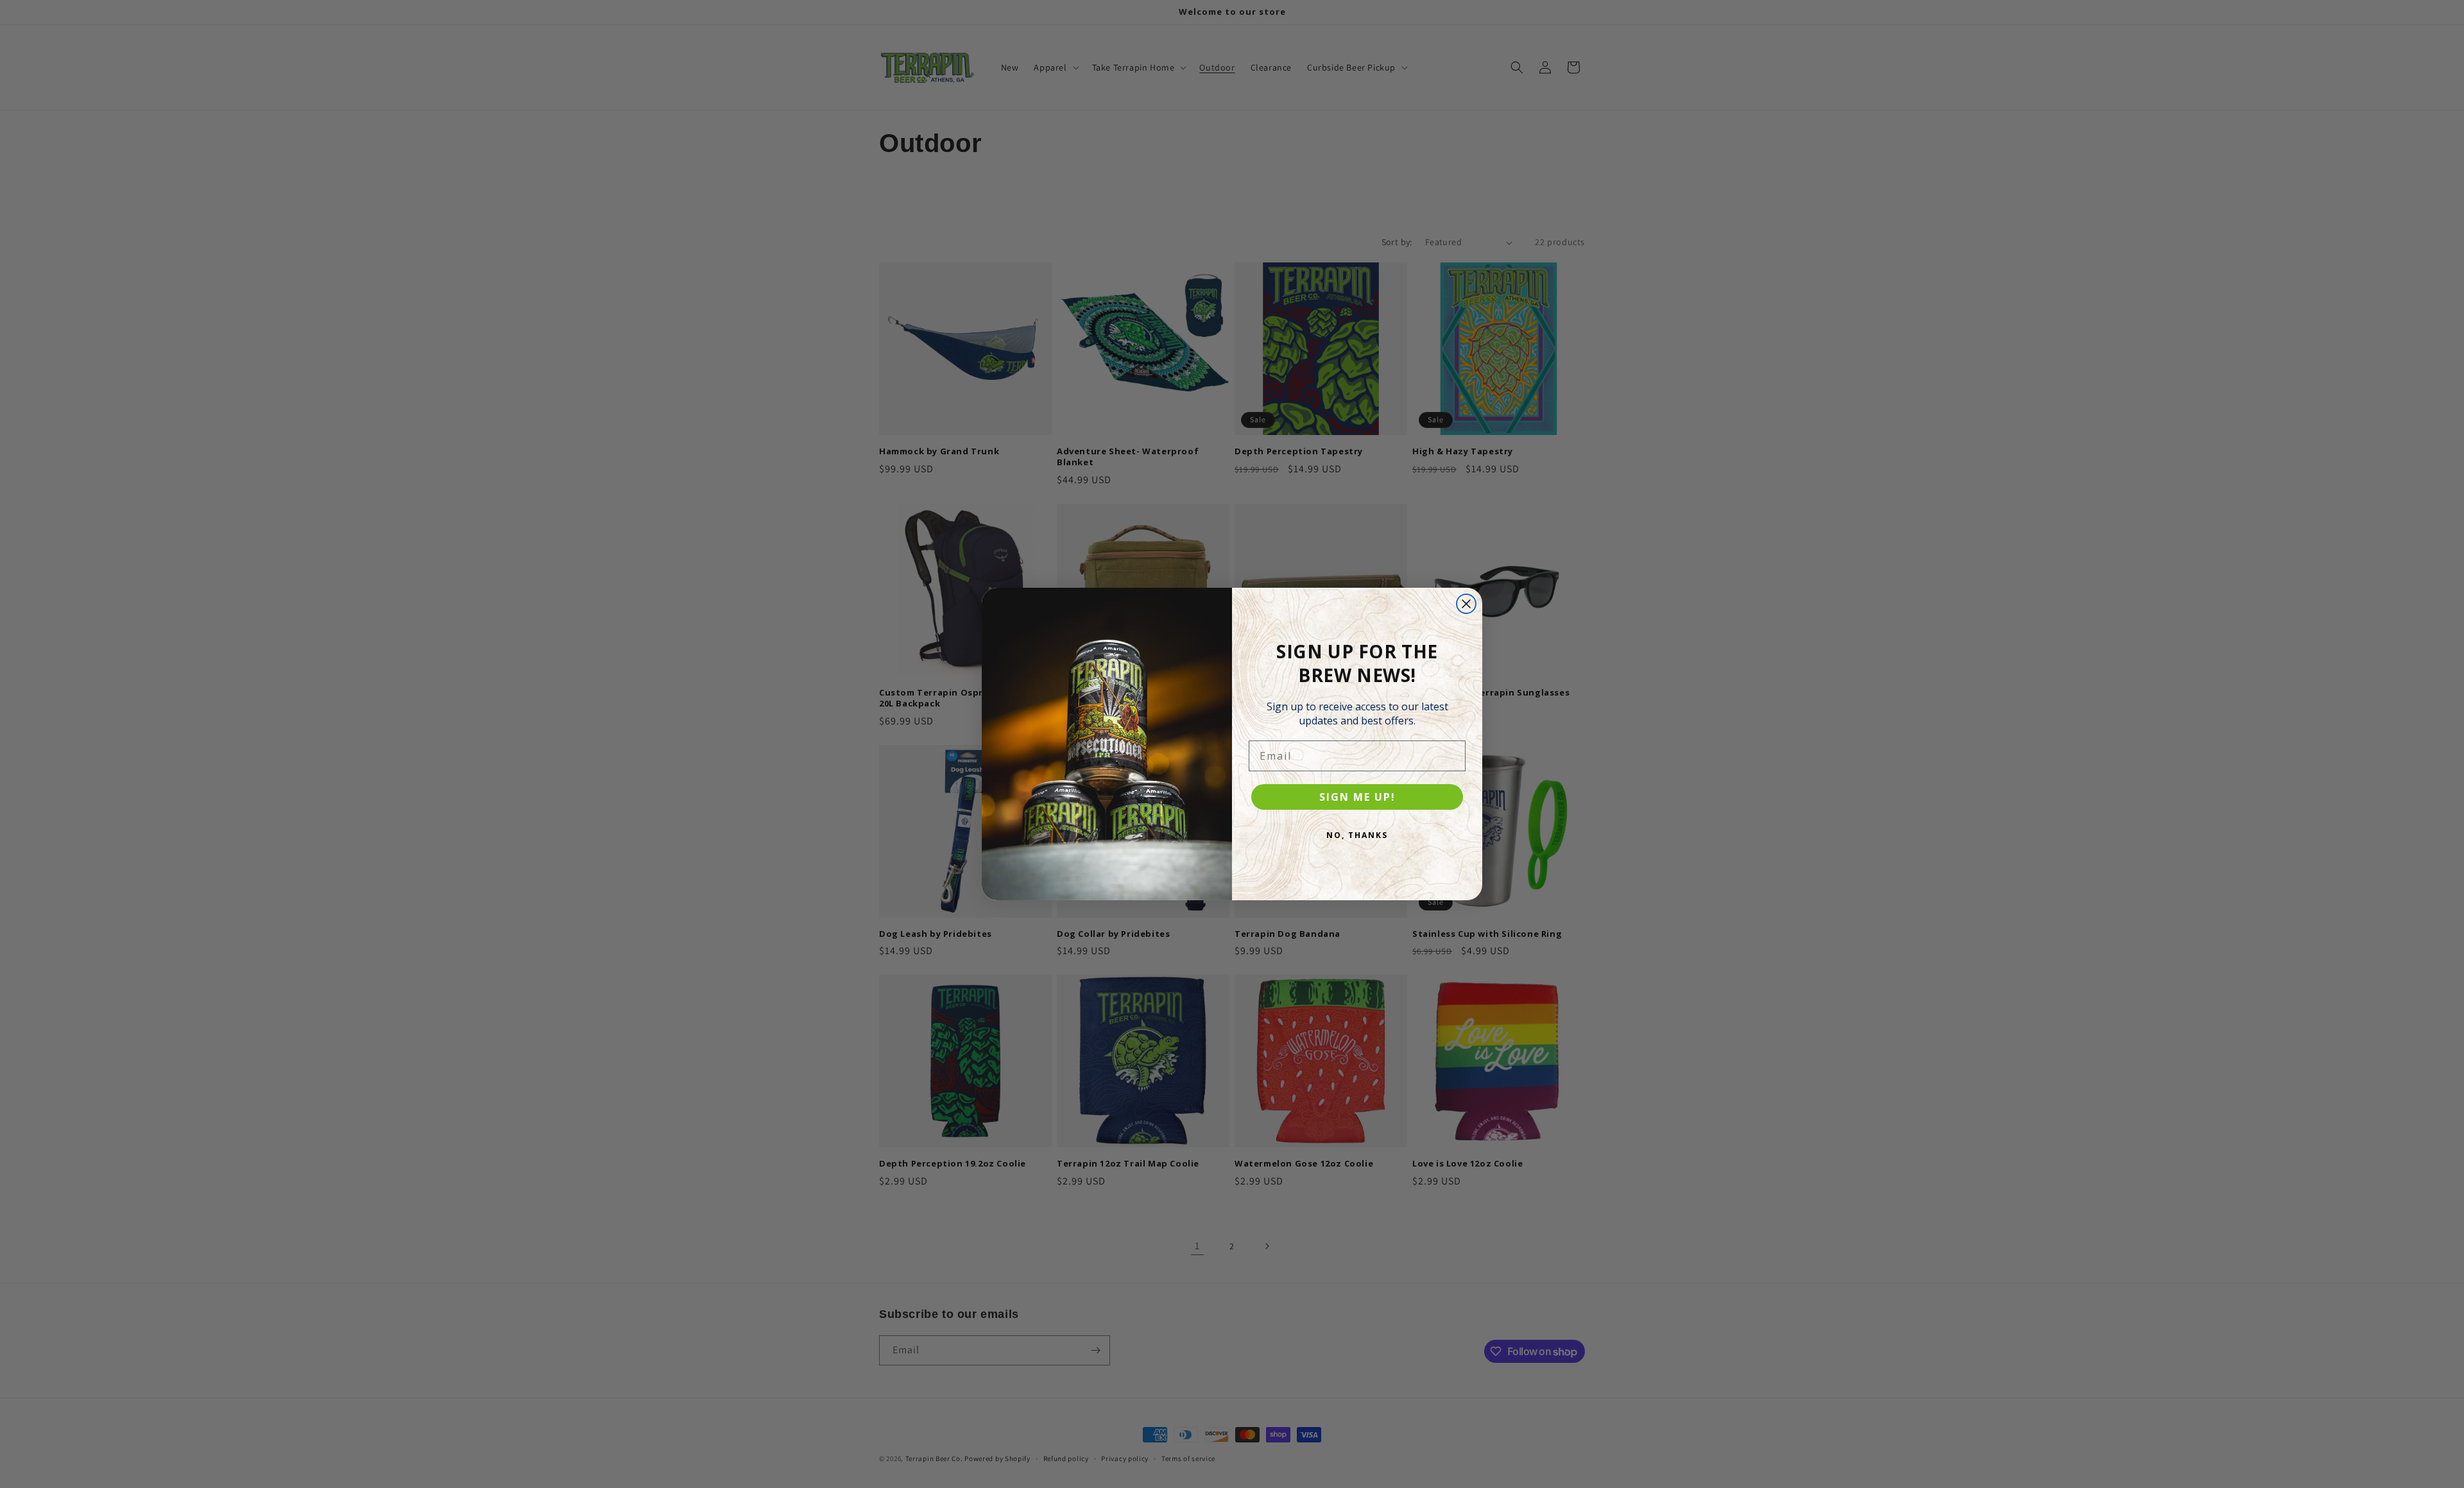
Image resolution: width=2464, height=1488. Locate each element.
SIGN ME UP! (1357, 797)
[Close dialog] (1466, 604)
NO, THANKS (1357, 835)
